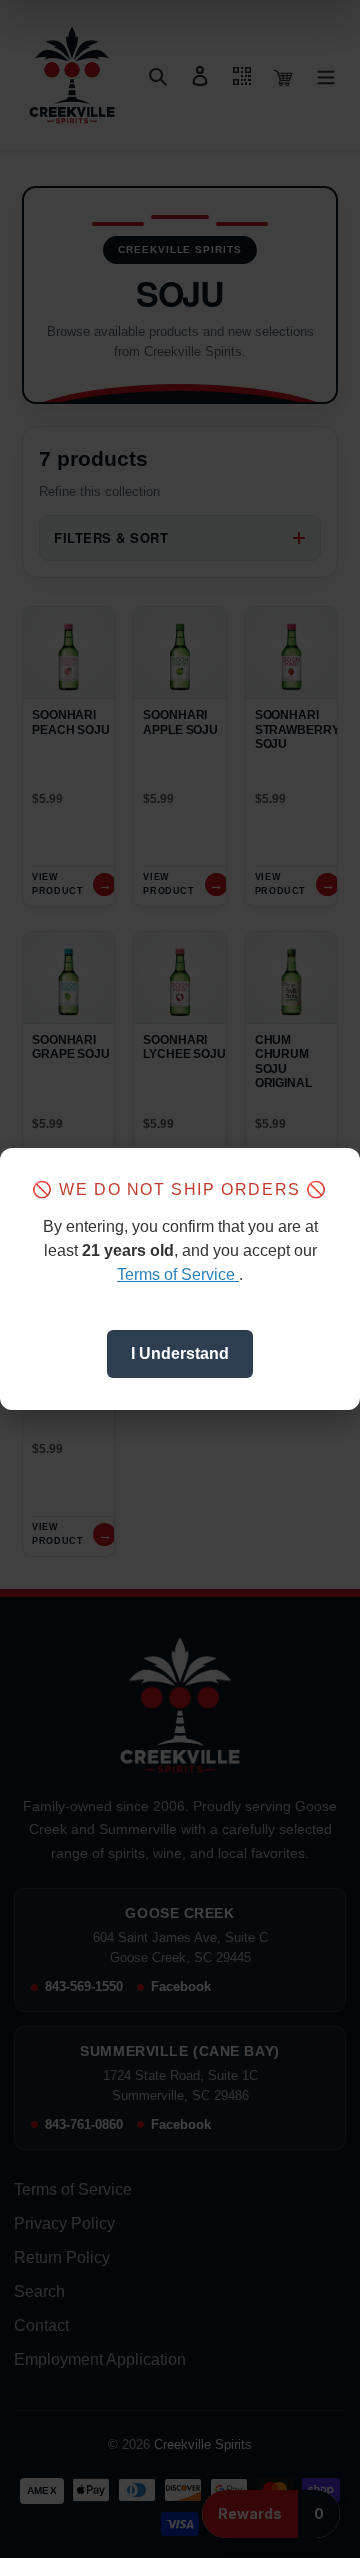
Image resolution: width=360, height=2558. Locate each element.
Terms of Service (178, 1274)
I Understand (180, 1353)
